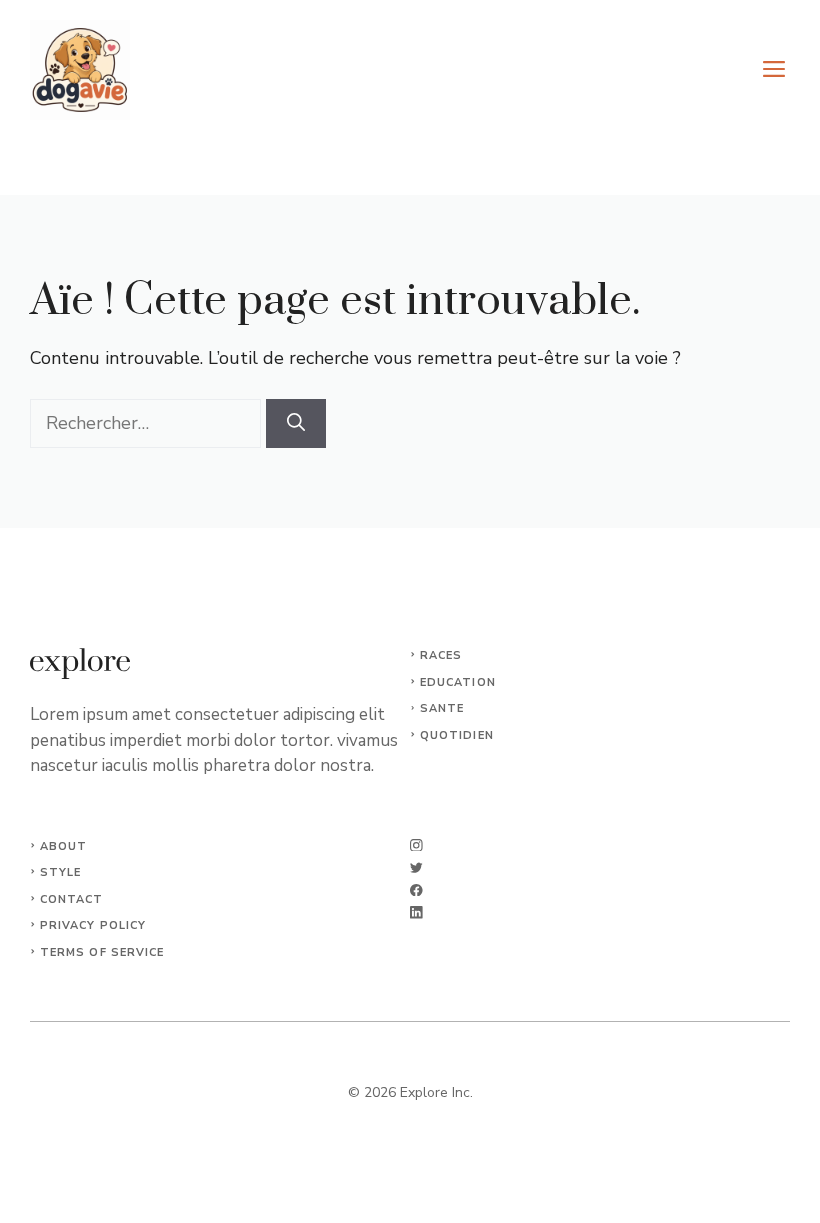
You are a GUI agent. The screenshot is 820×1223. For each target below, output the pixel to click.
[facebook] (416, 890)
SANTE (442, 708)
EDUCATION (458, 682)
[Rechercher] (296, 423)
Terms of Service (102, 952)
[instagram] (416, 845)
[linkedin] (416, 912)
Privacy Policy (93, 925)
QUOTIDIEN (457, 735)
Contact (72, 899)
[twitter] (416, 867)
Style (61, 872)
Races (441, 655)
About (64, 846)
